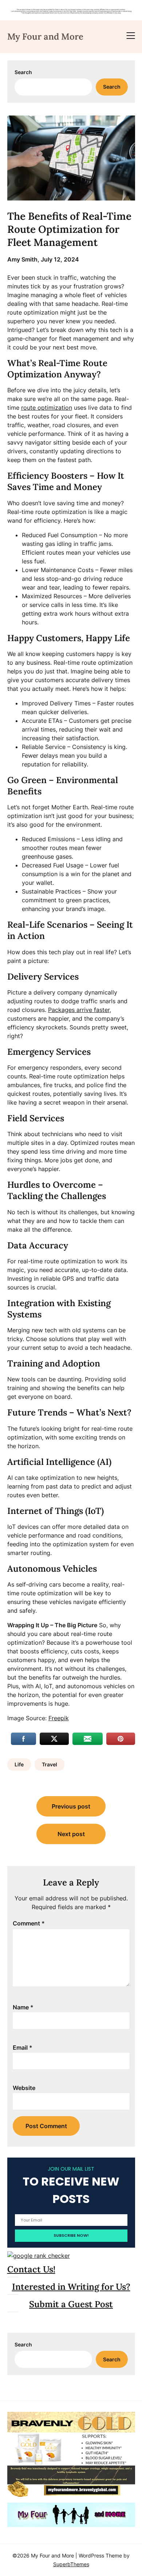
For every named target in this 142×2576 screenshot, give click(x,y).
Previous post (71, 1806)
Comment (29, 1923)
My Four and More (45, 37)
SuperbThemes (71, 2564)
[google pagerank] (39, 2256)
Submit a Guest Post (71, 2304)
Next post (71, 1834)
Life (19, 1764)
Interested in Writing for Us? (71, 2287)
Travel (50, 1764)
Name (23, 2007)
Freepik (59, 1718)
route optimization (47, 408)
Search (23, 72)
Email (23, 2048)
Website (24, 2088)
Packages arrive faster (79, 1010)
